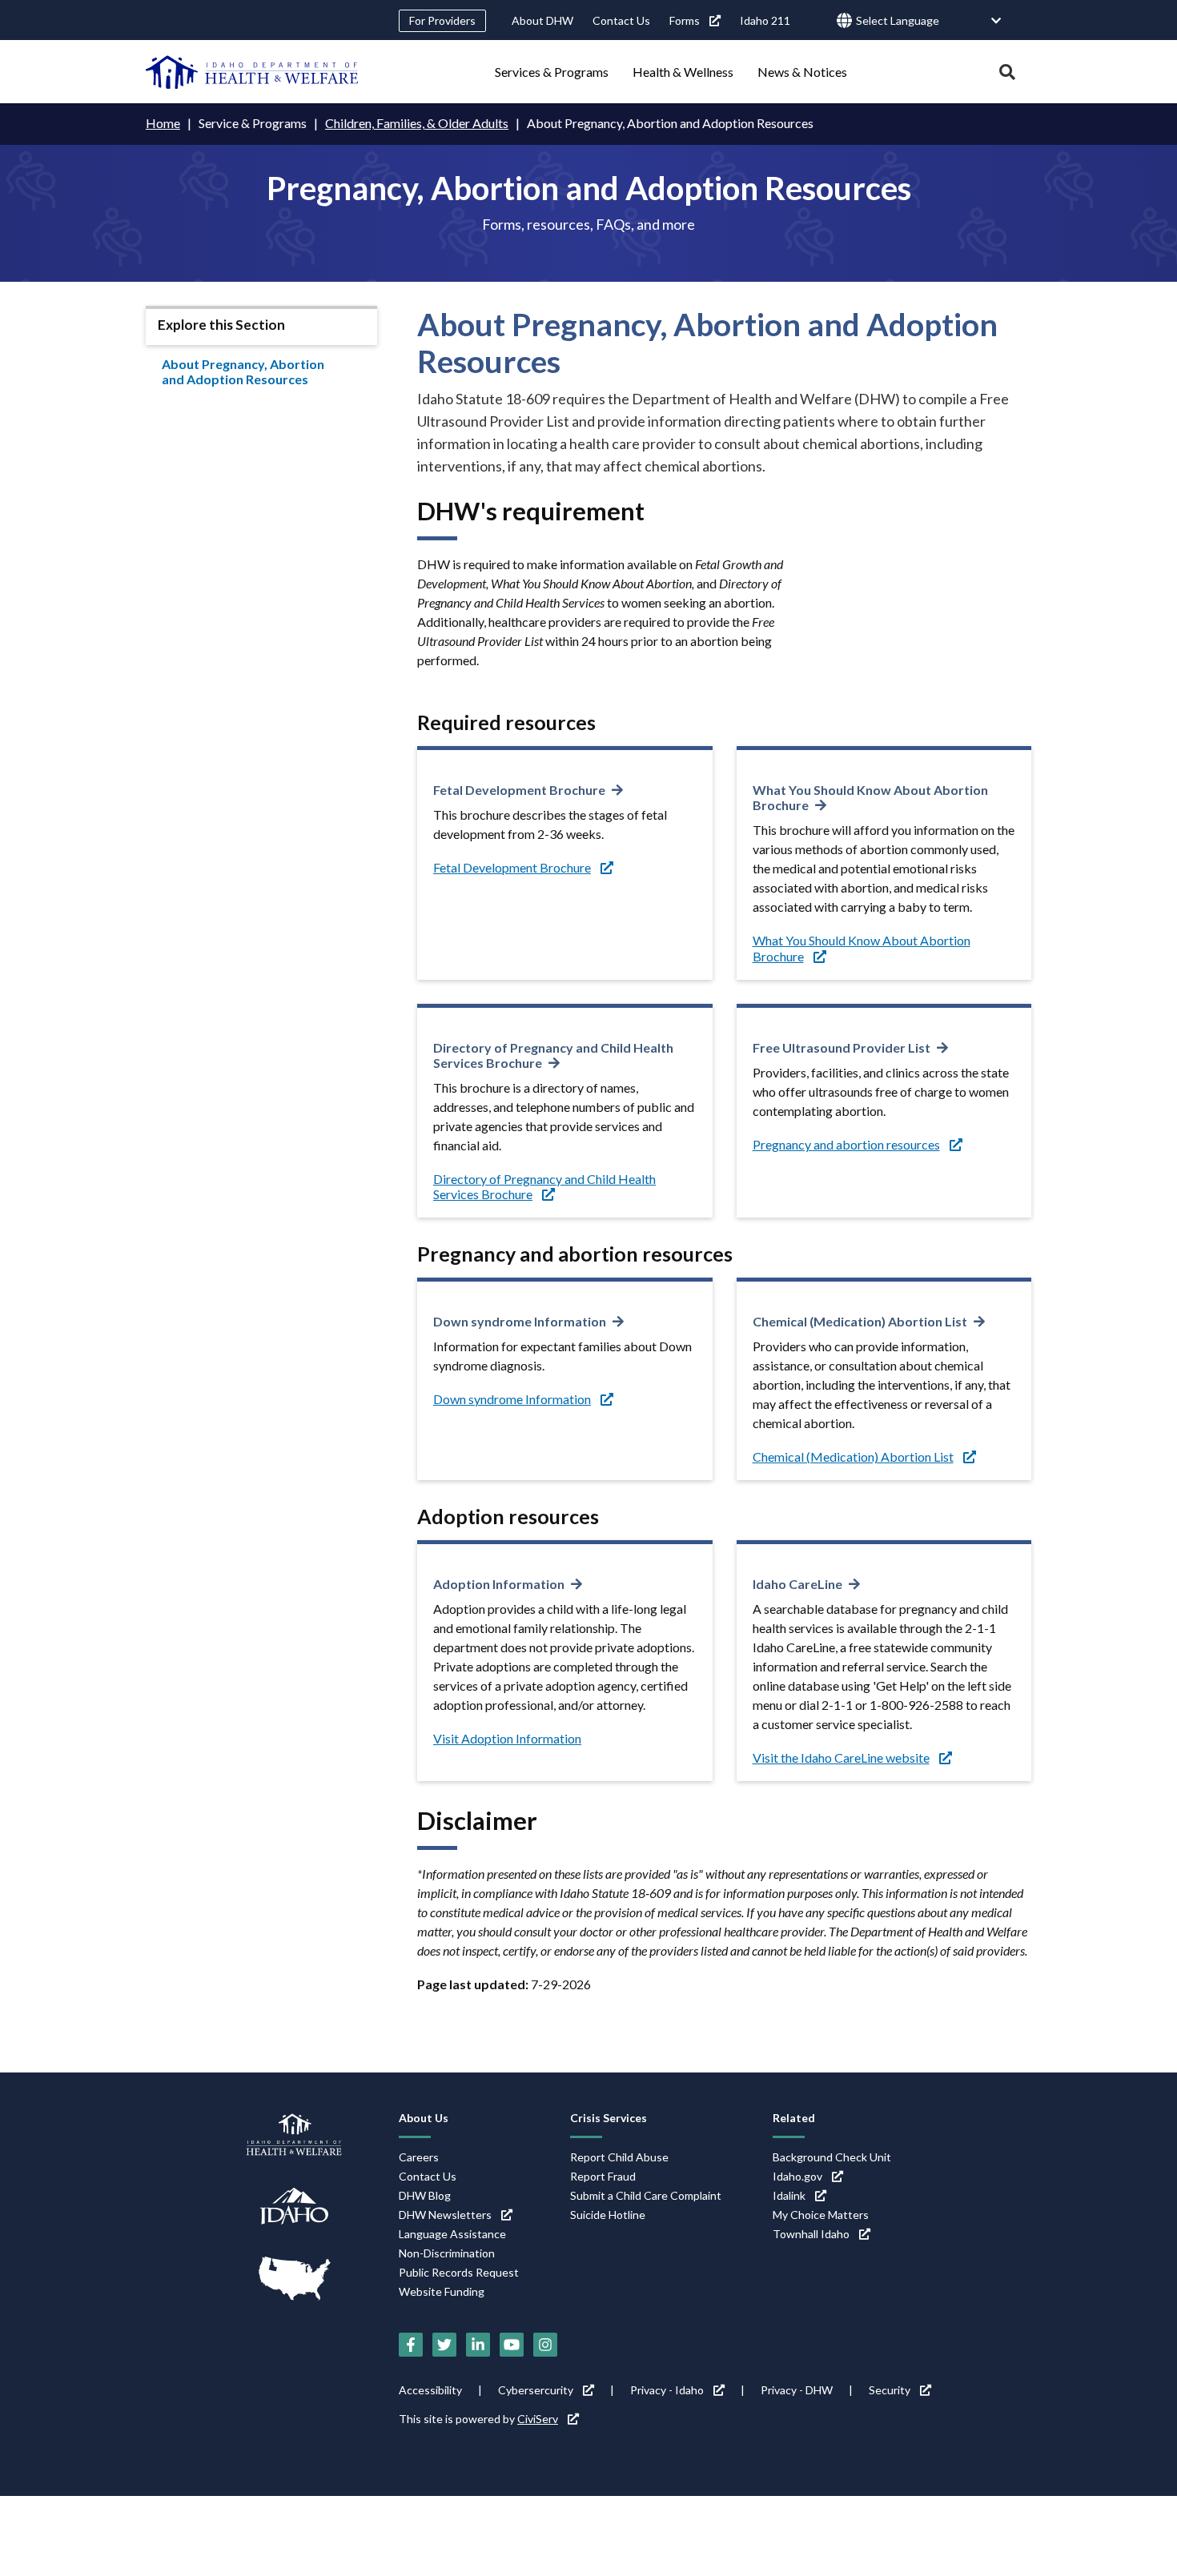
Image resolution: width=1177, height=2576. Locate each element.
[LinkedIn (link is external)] (478, 2345)
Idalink (789, 2195)
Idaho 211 (765, 20)
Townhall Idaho (811, 2234)
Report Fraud (603, 2176)
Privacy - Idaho (667, 2390)
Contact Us (621, 20)
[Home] (252, 72)
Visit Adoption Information (507, 1738)
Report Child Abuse (619, 2157)
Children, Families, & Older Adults (417, 123)
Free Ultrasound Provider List (842, 1047)
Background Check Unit (832, 2157)
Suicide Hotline (608, 2215)
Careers (419, 2157)
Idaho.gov (797, 2176)
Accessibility (430, 2390)
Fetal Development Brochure (519, 790)
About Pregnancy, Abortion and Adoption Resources (243, 371)
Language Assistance (452, 2234)
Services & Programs (552, 72)
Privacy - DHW (797, 2390)
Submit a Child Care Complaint (646, 2195)
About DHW (542, 20)
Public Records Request (459, 2272)
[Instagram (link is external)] (545, 2345)
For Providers (442, 20)
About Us (424, 2118)
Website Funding (442, 2291)
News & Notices (802, 72)
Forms (685, 20)
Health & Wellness (683, 72)
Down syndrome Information (520, 1321)
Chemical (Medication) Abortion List (860, 1321)
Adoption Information (499, 1584)
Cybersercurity (536, 2390)
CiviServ (538, 2419)
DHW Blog (425, 2195)
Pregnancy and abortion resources (846, 1144)
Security (890, 2390)
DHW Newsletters (445, 2215)
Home (163, 123)
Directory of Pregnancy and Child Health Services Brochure (553, 1055)
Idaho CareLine (797, 1584)
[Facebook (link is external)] (411, 2345)
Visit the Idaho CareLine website (841, 1757)
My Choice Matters (821, 2215)
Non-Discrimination (447, 2253)
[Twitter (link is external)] (444, 2345)
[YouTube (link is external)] (512, 2345)
